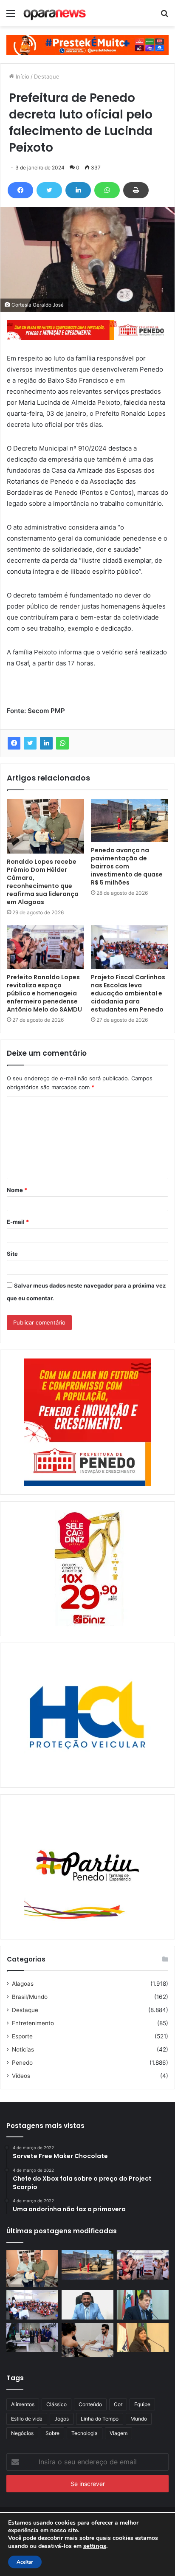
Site (12, 1254)
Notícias (23, 2049)
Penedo (22, 2063)
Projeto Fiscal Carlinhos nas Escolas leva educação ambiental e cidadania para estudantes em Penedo (128, 993)
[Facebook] (20, 190)
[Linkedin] (78, 190)
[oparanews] (55, 13)
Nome (17, 1190)
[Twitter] (49, 190)
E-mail (18, 1222)
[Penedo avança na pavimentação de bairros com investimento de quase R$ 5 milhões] (130, 820)
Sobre (52, 2433)
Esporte (22, 2036)
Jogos (62, 2419)
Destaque (47, 76)
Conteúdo (90, 2404)
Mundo (139, 2419)
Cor (118, 2404)
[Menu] (11, 16)
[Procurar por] (164, 16)
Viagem (119, 2433)
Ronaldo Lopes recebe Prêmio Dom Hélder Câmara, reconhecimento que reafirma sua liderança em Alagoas (43, 882)
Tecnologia (85, 2433)
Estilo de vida (27, 2419)
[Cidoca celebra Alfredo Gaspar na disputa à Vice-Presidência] (143, 2305)
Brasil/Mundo (30, 1997)
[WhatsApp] (107, 190)
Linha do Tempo (100, 2419)
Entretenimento (33, 2023)
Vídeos (21, 2076)
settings (95, 2546)
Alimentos (23, 2404)
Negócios (22, 2433)
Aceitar (25, 2562)
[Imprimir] (136, 190)
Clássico (56, 2404)
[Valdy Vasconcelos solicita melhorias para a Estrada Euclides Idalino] (87, 2305)
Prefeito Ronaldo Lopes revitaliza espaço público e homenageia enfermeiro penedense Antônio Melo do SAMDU (44, 993)
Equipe (142, 2404)
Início (22, 76)
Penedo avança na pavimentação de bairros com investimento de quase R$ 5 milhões (127, 866)
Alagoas (23, 1984)
